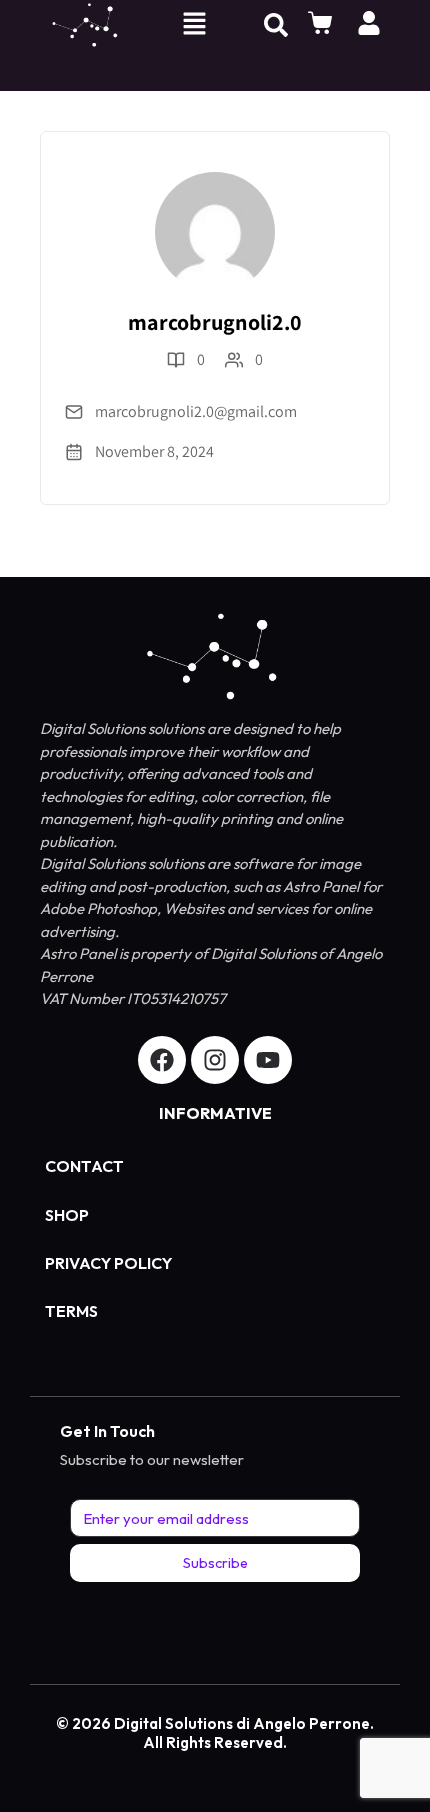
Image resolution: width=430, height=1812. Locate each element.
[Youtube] (268, 1060)
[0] (322, 23)
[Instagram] (215, 1060)
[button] (194, 25)
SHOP (67, 1215)
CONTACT (84, 1166)
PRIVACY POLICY (108, 1263)
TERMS (71, 1311)
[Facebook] (162, 1060)
